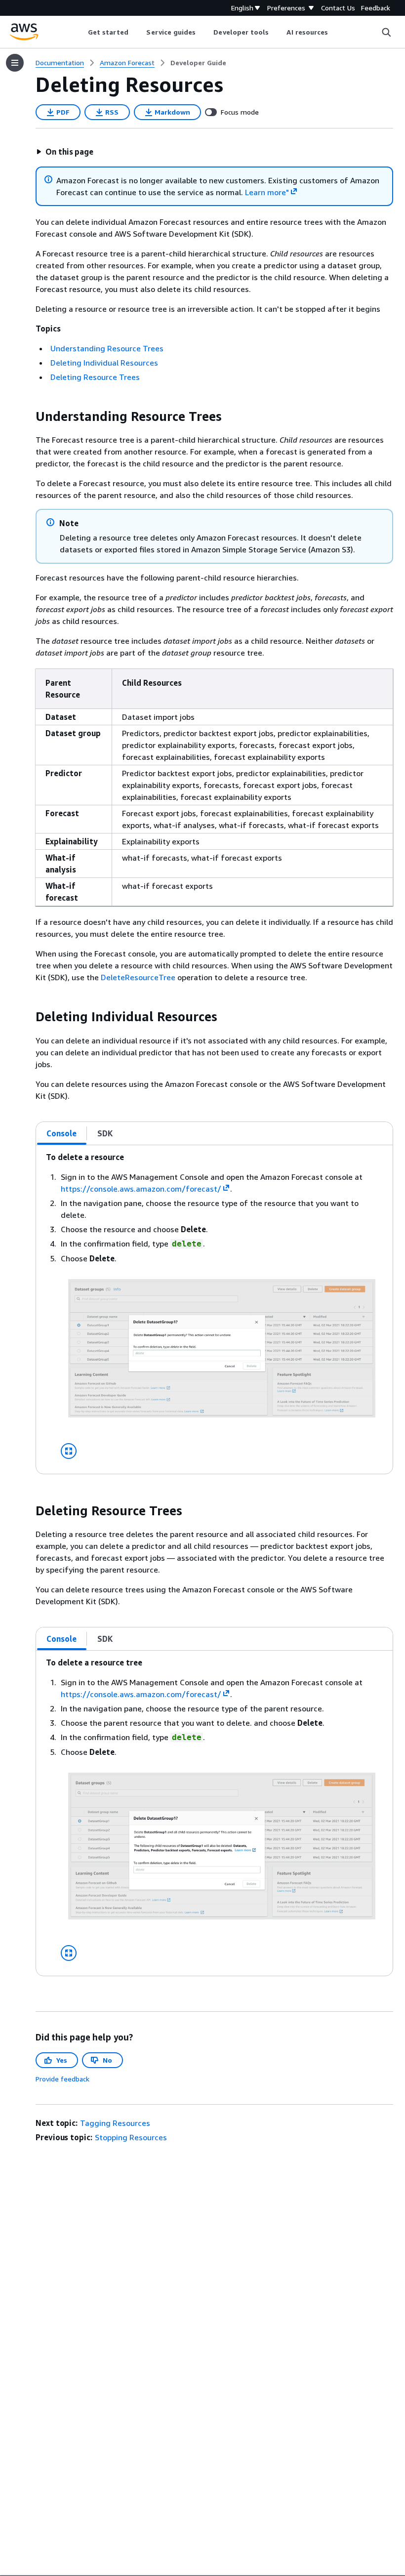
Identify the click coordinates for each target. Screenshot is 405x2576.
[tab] (62, 1133)
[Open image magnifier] (69, 1451)
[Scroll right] (336, 32)
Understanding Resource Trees (107, 348)
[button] (65, 152)
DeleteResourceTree (138, 977)
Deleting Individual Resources (104, 363)
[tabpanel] (214, 1309)
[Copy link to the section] (28, 416)
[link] (198, 63)
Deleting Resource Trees (95, 377)
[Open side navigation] (15, 63)
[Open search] (386, 32)
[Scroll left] (80, 32)
